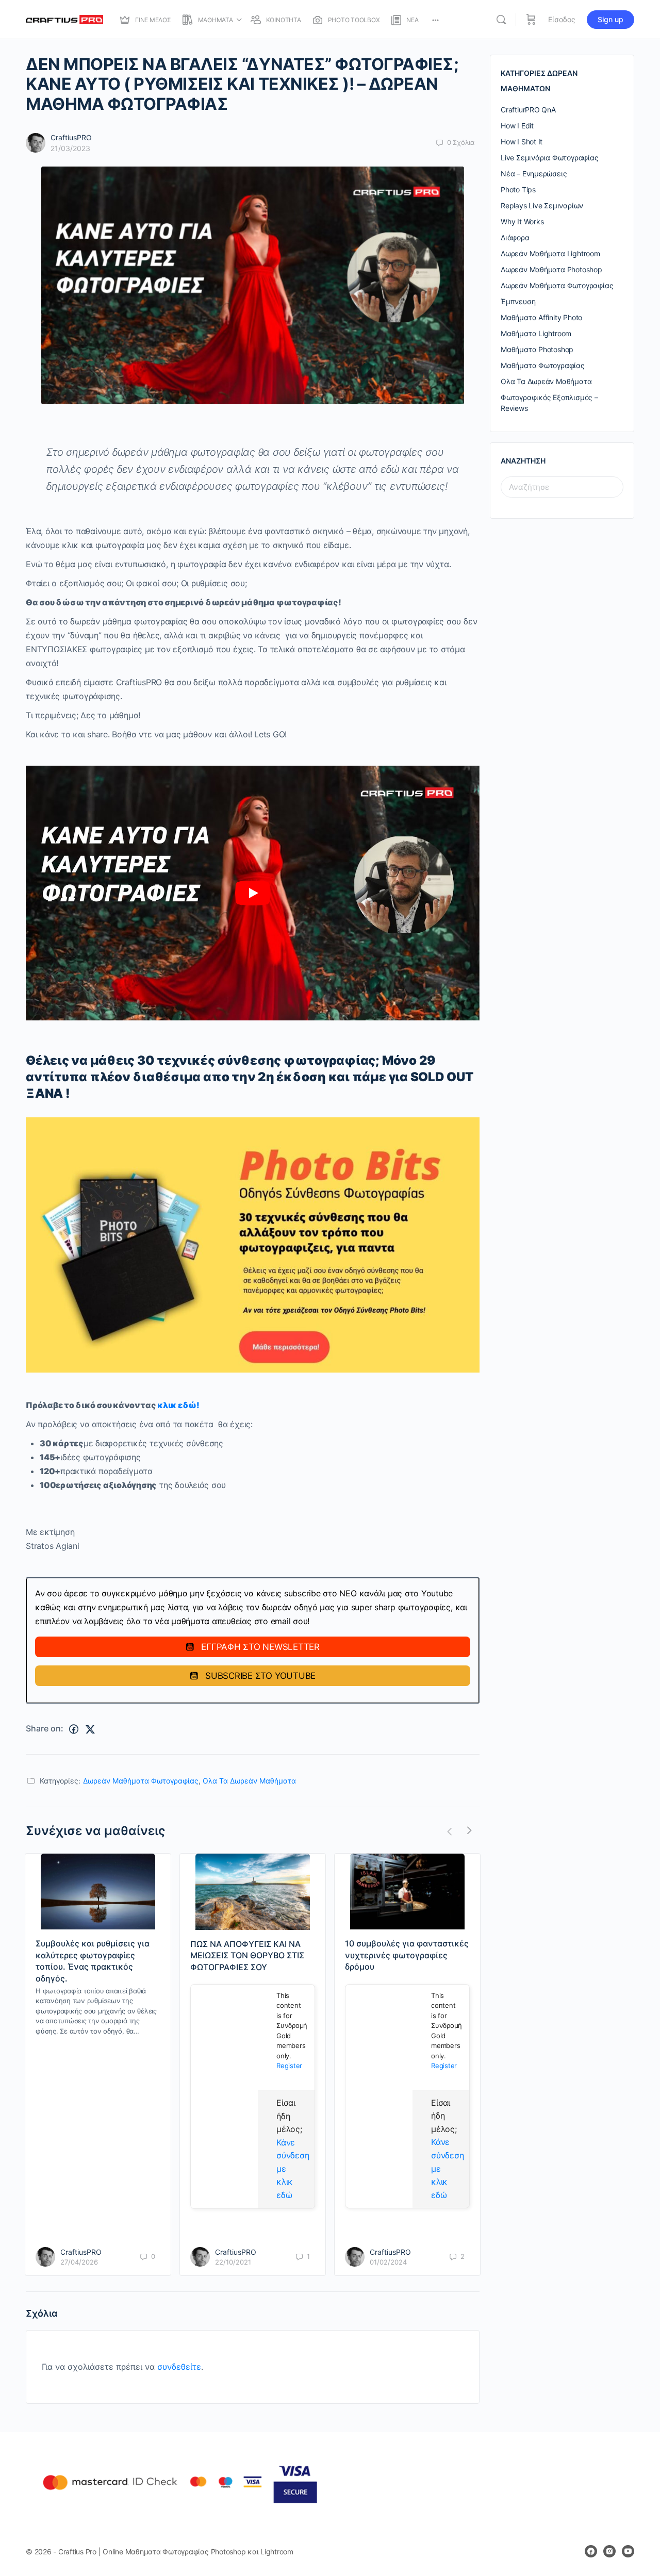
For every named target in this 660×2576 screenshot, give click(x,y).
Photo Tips (518, 189)
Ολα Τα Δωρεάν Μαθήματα (249, 1781)
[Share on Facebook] (74, 1729)
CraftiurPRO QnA (528, 110)
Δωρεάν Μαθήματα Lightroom (550, 253)
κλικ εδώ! (178, 1405)
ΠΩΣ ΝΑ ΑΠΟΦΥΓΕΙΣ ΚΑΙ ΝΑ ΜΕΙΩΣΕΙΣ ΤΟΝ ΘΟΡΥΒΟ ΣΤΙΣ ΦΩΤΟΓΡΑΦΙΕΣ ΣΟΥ (247, 1955)
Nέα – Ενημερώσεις (534, 174)
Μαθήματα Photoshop (537, 349)
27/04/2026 (79, 2262)
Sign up (610, 19)
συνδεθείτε (179, 2367)
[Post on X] (90, 1729)
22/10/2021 (233, 2262)
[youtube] (628, 2551)
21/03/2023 (70, 148)
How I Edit (517, 126)
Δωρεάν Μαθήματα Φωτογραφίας (141, 1781)
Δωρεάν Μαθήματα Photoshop (551, 269)
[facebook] (591, 2551)
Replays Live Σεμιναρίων (542, 205)
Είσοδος (562, 19)
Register (289, 2066)
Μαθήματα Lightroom (536, 333)
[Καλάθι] (531, 20)
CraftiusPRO (71, 137)
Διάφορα (515, 237)
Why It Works (522, 221)
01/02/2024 (388, 2262)
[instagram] (609, 2551)
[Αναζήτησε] (501, 20)
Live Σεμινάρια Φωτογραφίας (550, 158)
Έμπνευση (518, 301)
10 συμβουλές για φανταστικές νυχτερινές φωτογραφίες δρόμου (407, 1955)
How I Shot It (522, 142)
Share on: (45, 1728)
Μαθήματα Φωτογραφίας (543, 365)
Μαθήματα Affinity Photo (541, 317)
